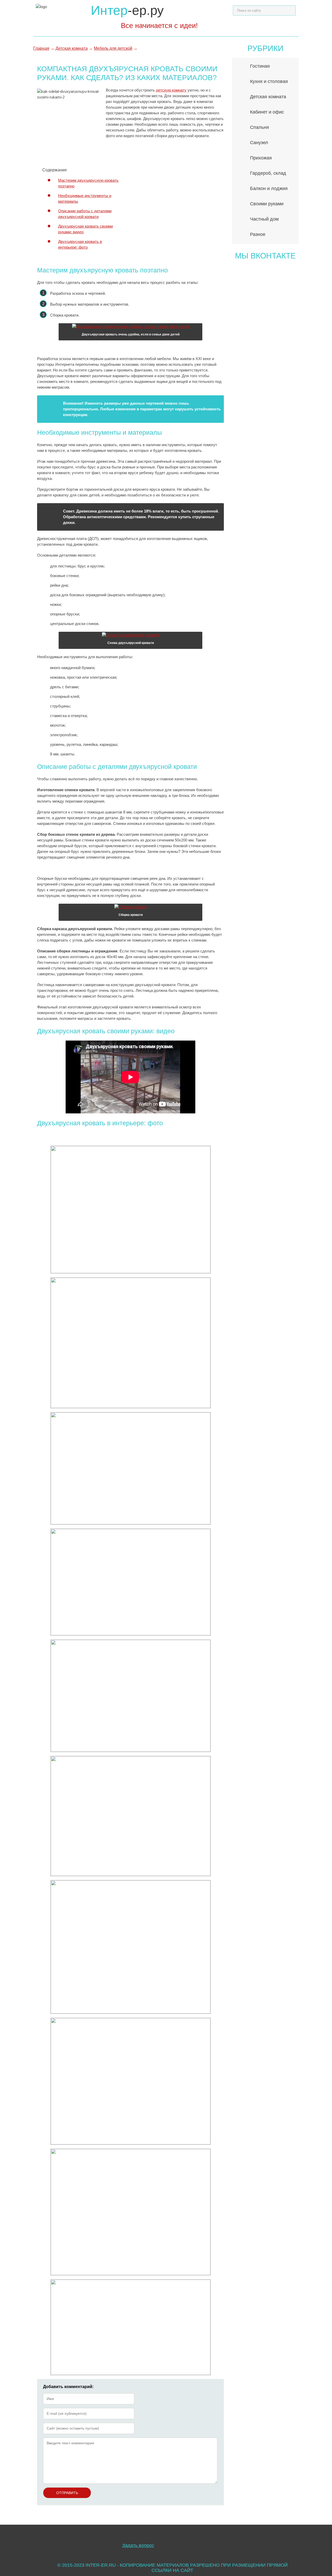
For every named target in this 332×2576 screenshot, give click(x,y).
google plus (267, 2541)
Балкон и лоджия (269, 188)
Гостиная (260, 66)
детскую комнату (171, 90)
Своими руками (267, 204)
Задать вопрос (138, 2545)
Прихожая (261, 158)
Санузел (259, 143)
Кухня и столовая (269, 81)
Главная (41, 48)
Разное (258, 234)
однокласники (248, 2541)
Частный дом (264, 219)
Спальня (260, 127)
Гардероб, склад (268, 173)
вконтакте (285, 2541)
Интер (127, 10)
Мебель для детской (113, 48)
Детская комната (72, 48)
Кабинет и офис (267, 112)
